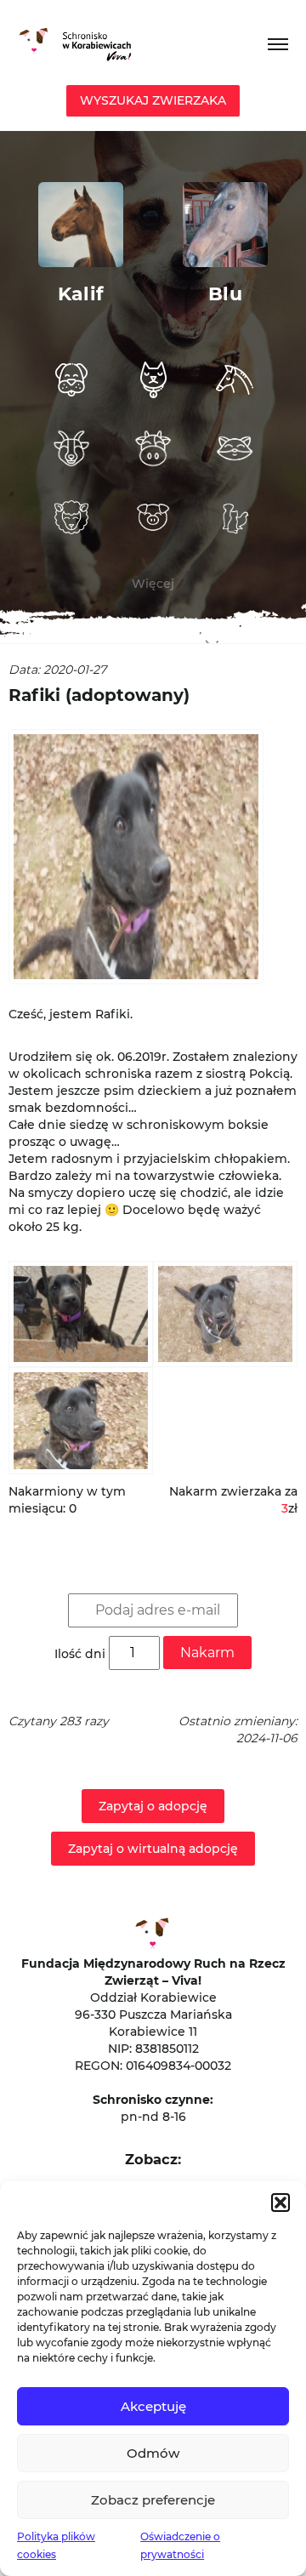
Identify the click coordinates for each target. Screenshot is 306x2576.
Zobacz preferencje (153, 2500)
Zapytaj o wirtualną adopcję (153, 1849)
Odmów (153, 2453)
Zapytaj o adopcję (153, 1806)
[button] (280, 2203)
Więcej (153, 584)
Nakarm (207, 1653)
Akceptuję (153, 2406)
